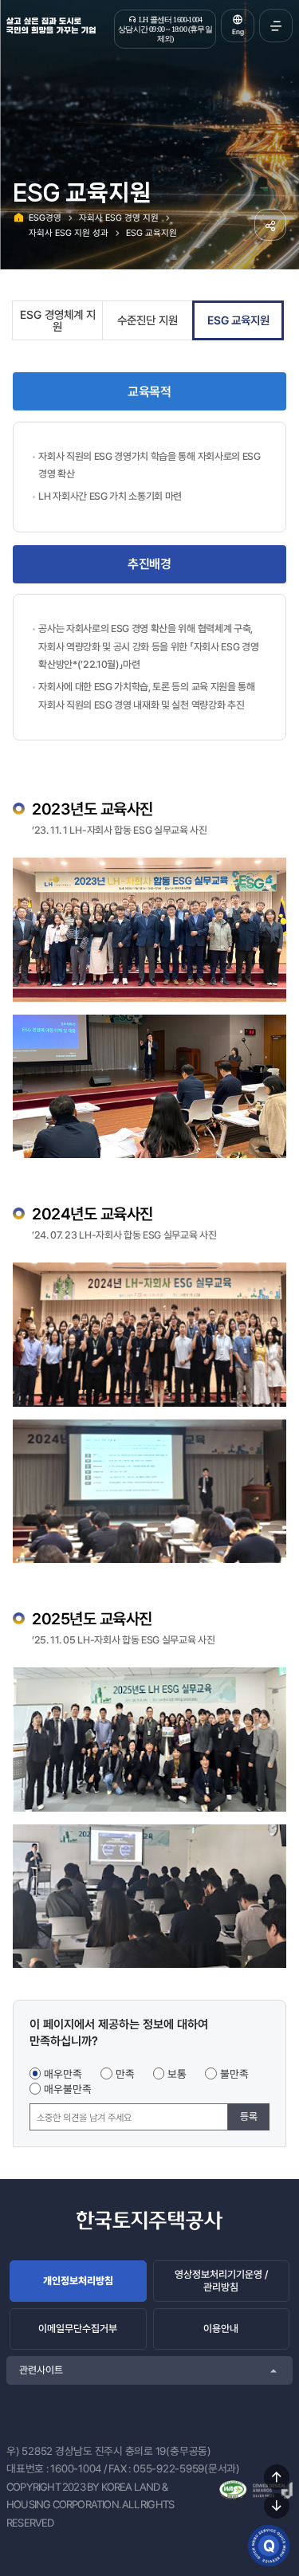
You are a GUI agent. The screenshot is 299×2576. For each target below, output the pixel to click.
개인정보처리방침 (78, 2281)
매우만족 (63, 2074)
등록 (249, 2117)
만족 (125, 2074)
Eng (238, 32)
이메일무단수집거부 (78, 2329)
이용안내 (221, 2329)
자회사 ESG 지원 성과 (69, 233)
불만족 (234, 2074)
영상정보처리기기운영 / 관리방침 (221, 2281)
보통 (177, 2074)
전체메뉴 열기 (276, 26)
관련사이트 (41, 2370)
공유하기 (270, 225)
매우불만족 (68, 2089)
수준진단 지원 (148, 320)
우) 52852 (30, 2451)
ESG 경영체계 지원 (58, 321)
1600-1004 (76, 2468)
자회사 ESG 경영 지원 (119, 218)
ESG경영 (45, 218)
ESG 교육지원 (151, 233)
